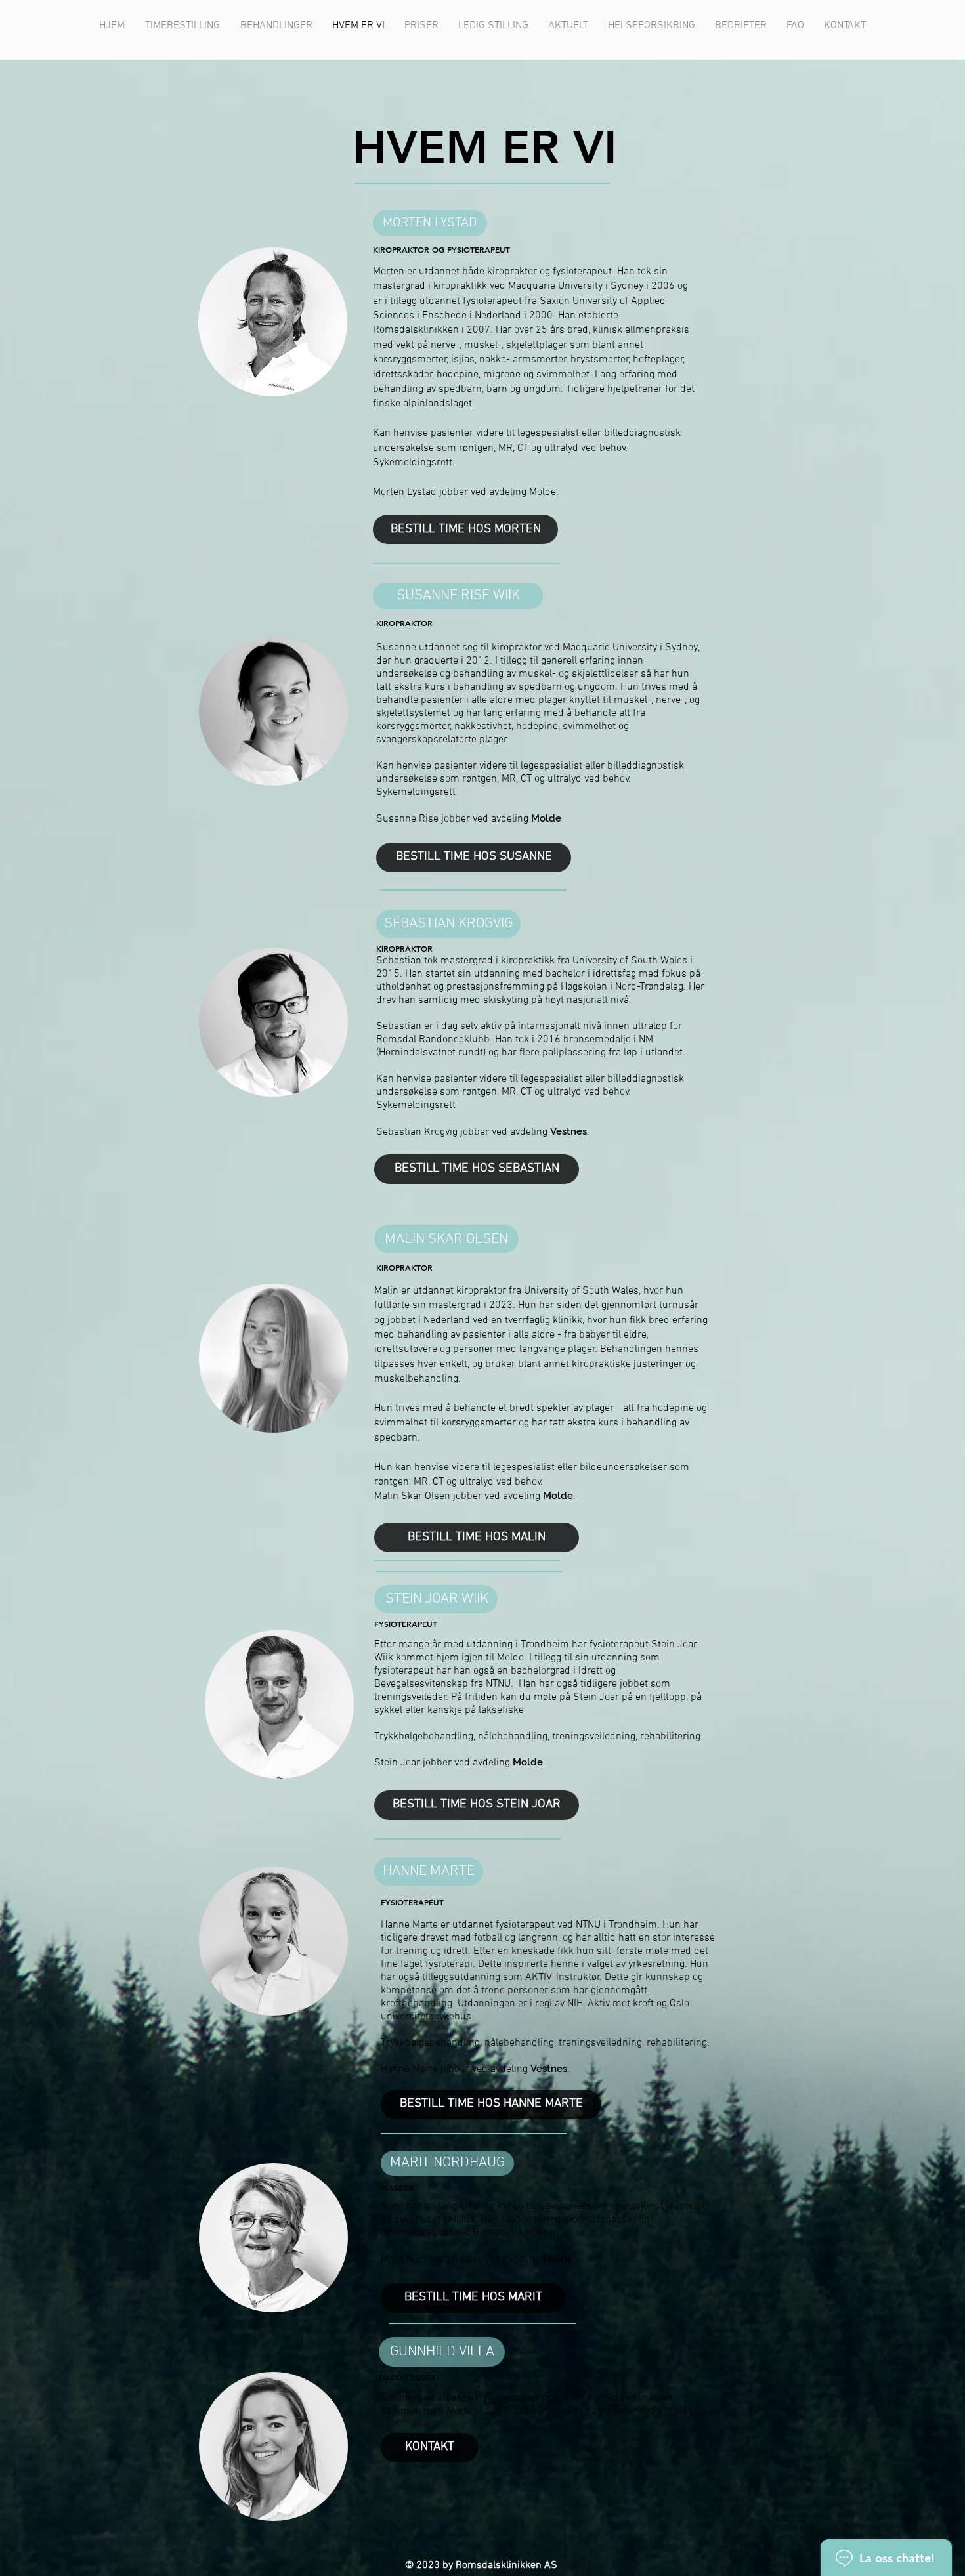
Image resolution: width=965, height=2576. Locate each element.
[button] (276, 26)
